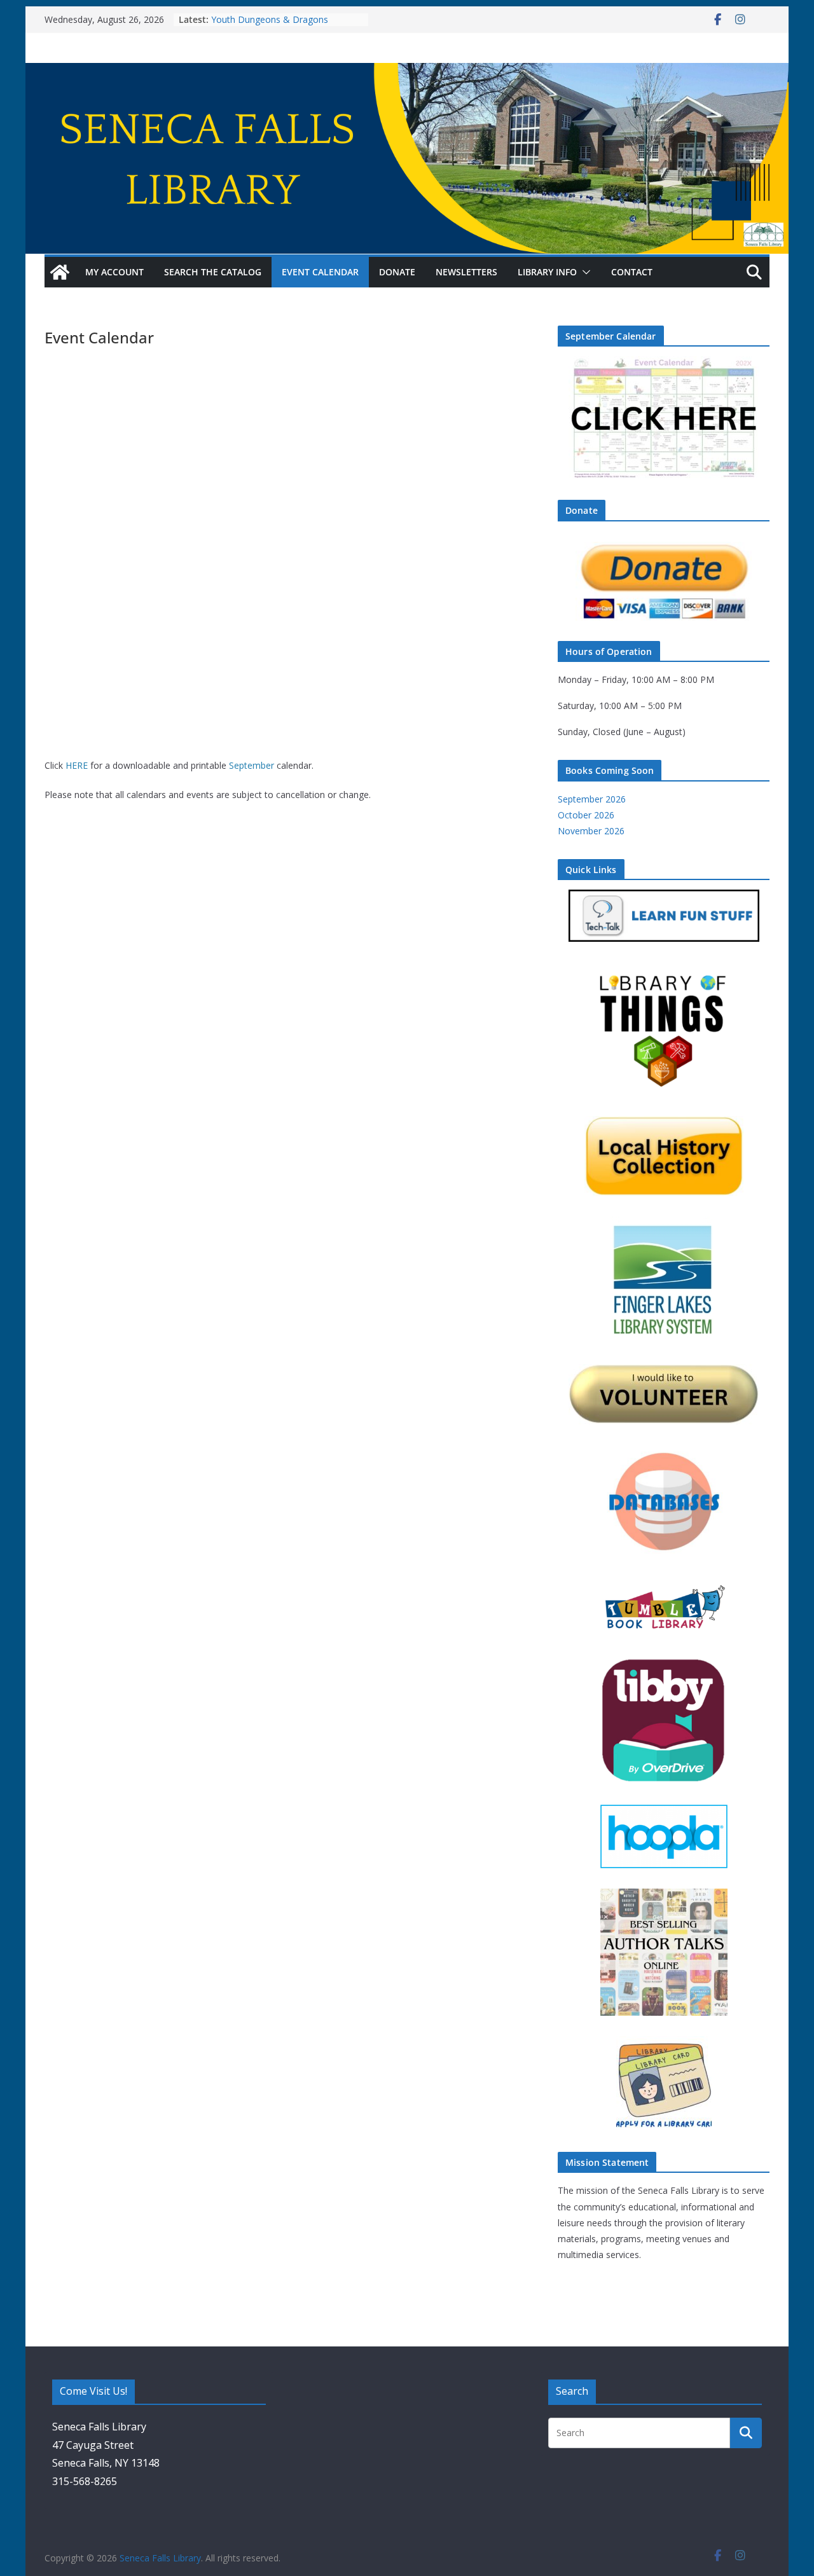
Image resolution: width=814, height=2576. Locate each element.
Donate (397, 272)
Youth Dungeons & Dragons (270, 19)
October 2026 (586, 815)
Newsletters (466, 272)
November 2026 (591, 831)
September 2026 (592, 799)
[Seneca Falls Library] (407, 72)
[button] (584, 272)
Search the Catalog (213, 272)
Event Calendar (320, 272)
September (252, 765)
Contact (632, 272)
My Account (114, 272)
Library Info (547, 272)
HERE (77, 765)
